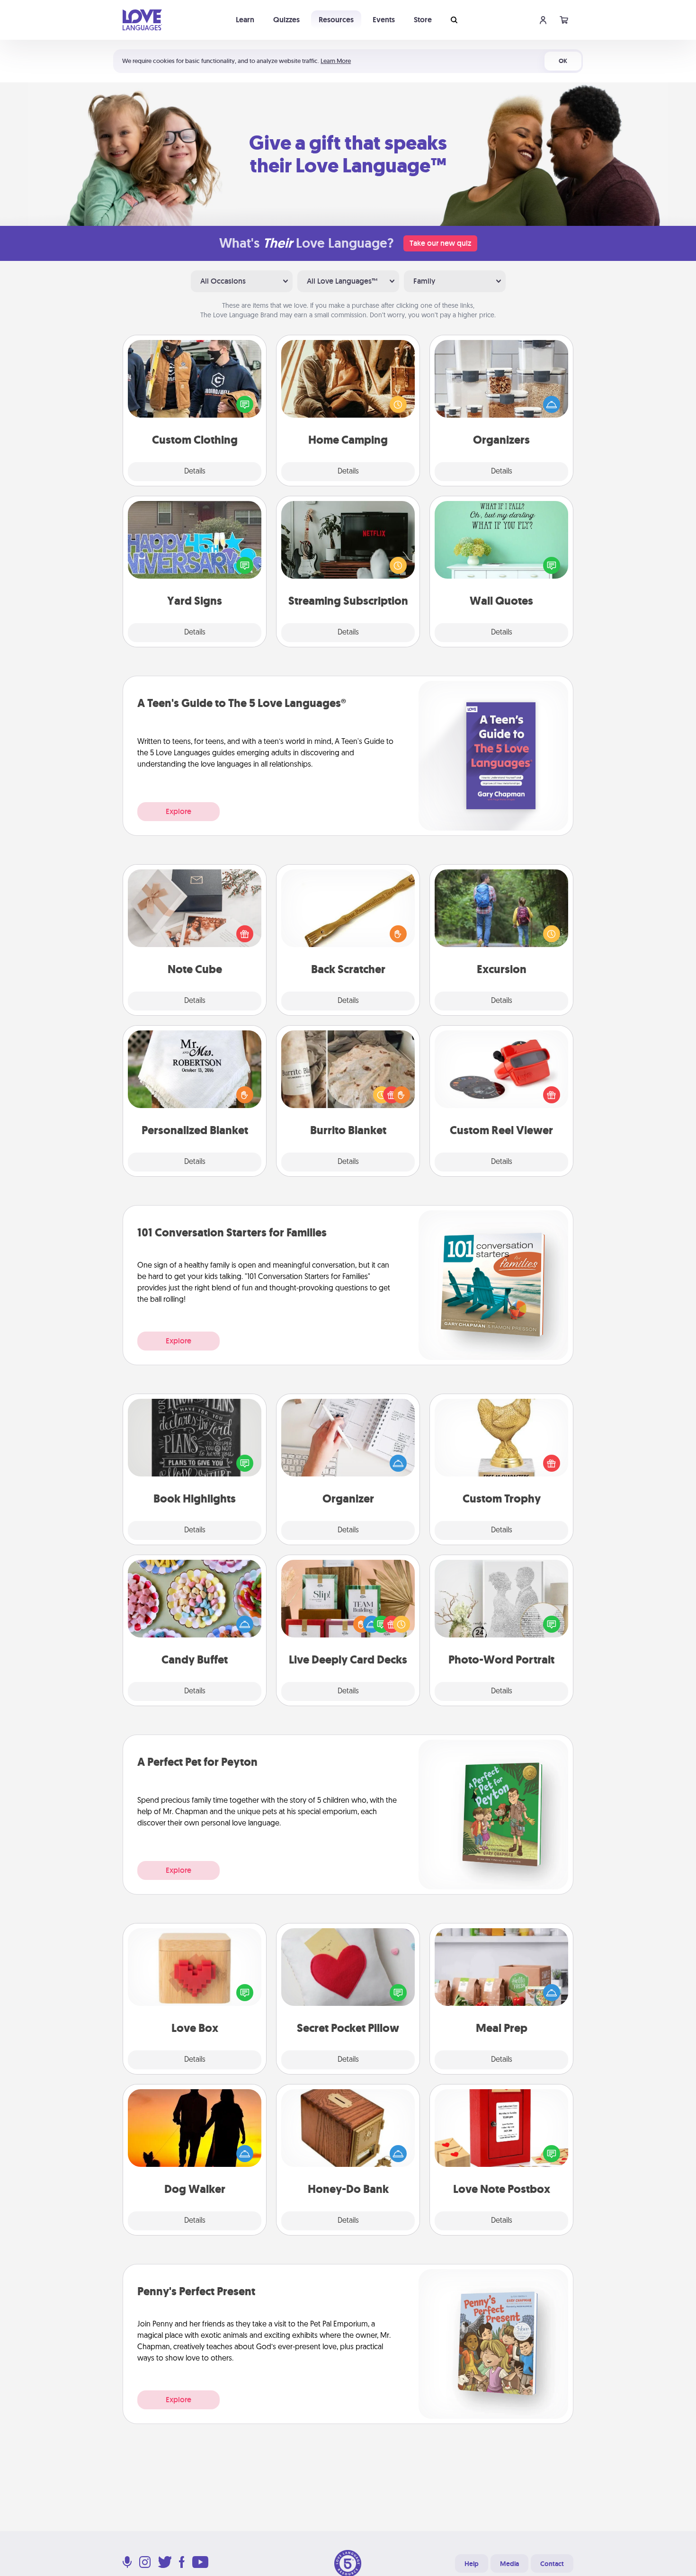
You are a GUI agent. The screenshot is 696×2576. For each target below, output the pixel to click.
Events (384, 20)
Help (472, 2564)
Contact (552, 2564)
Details (195, 472)
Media (509, 2564)
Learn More (336, 61)
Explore (178, 811)
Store (423, 20)
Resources (336, 20)
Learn (245, 20)
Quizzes (286, 20)
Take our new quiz (440, 243)
